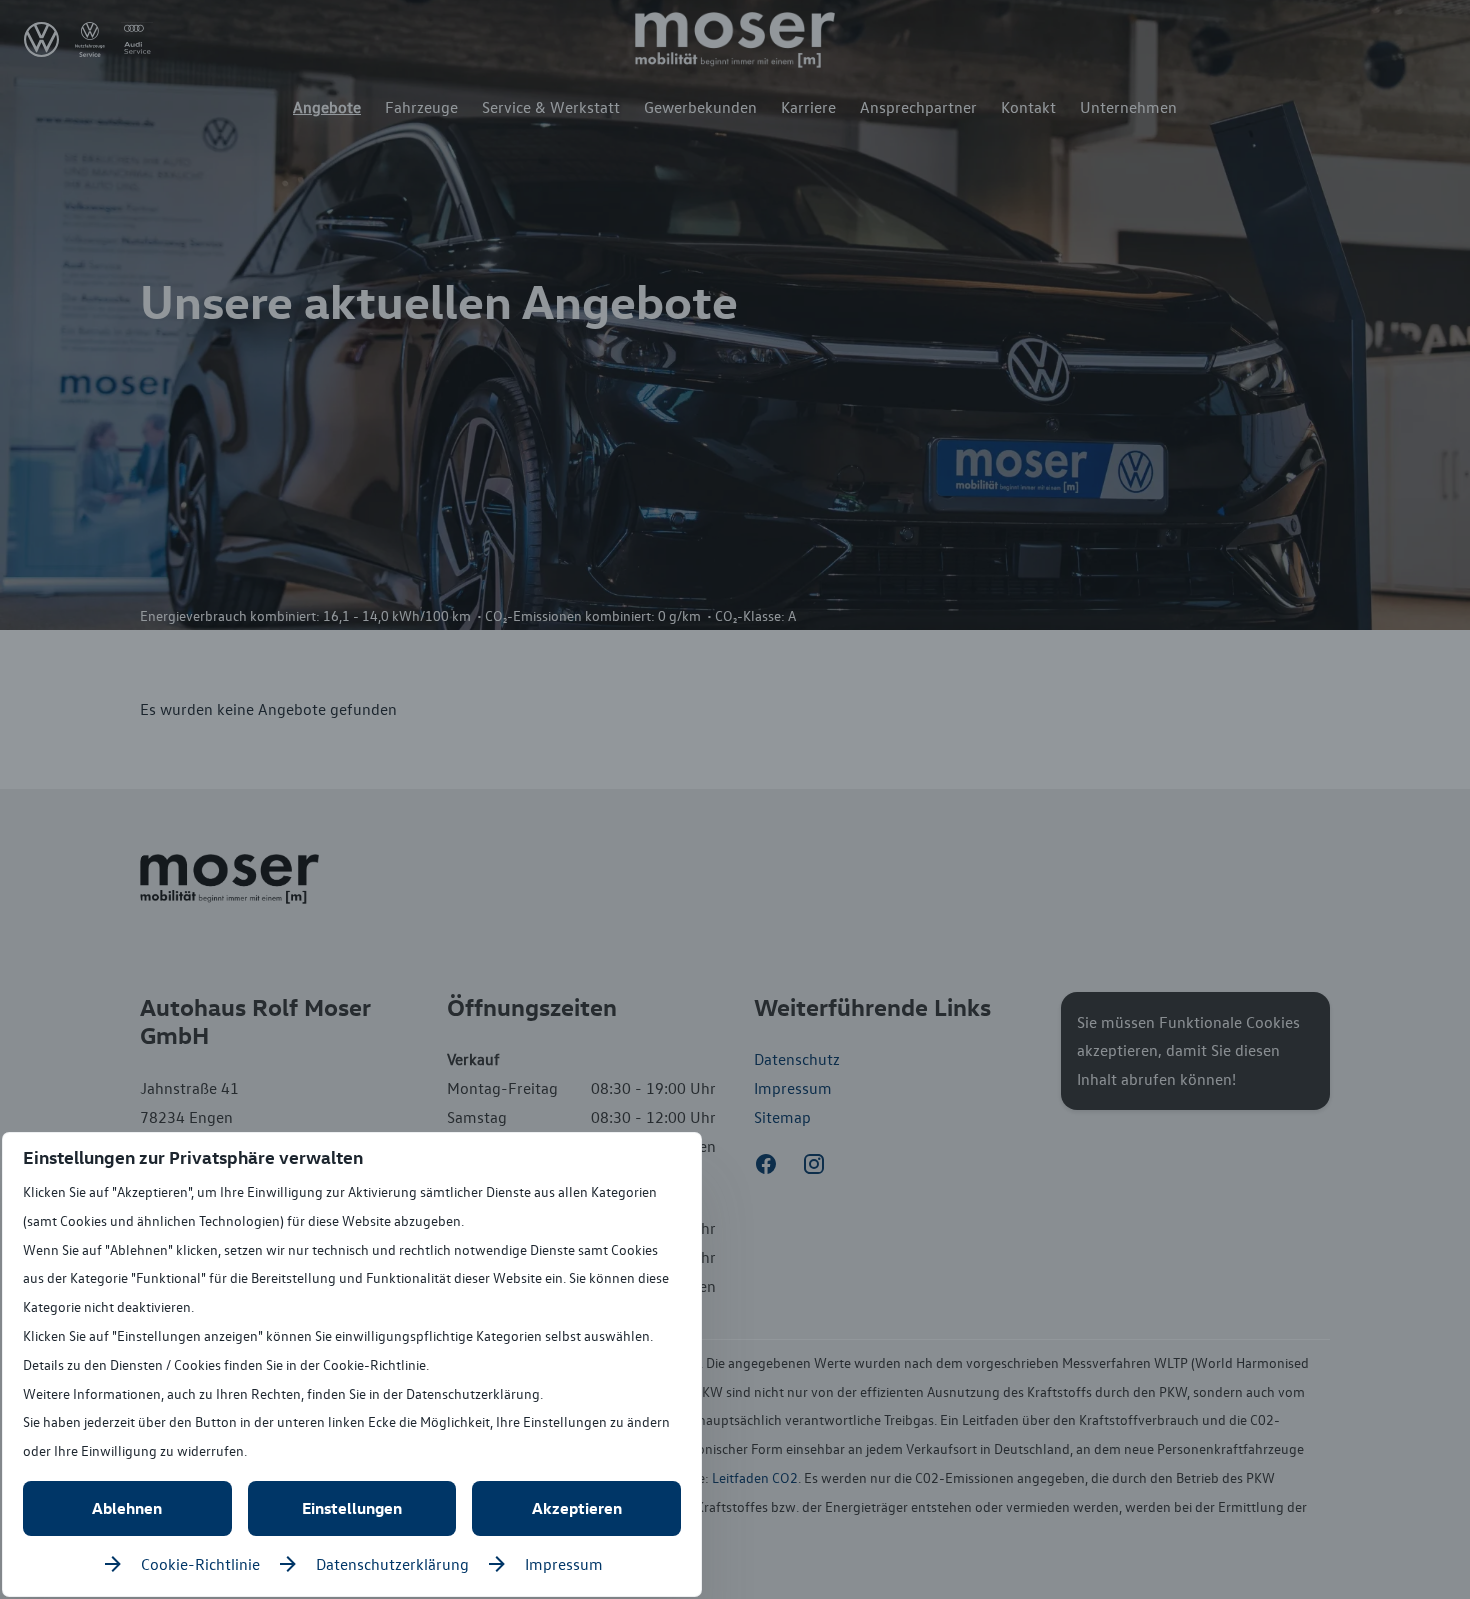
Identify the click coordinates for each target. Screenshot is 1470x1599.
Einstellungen (352, 1508)
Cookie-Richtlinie (200, 1564)
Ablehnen (127, 1508)
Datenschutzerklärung (392, 1564)
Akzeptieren (577, 1508)
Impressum (564, 1564)
